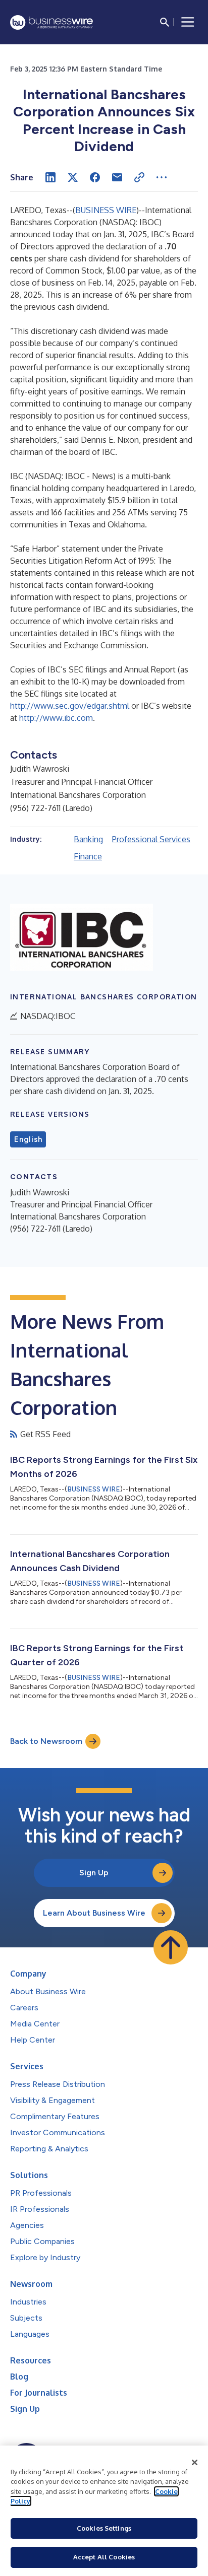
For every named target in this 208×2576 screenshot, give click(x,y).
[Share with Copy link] (139, 177)
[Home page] (51, 22)
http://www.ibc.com (56, 718)
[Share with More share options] (162, 177)
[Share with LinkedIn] (50, 177)
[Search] (165, 22)
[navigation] (188, 22)
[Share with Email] (117, 177)
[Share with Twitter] (73, 177)
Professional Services (151, 839)
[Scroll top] (171, 1947)
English (28, 1139)
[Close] (195, 2463)
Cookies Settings (104, 2528)
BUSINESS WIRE (106, 210)
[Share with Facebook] (95, 177)
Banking (88, 839)
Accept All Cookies (104, 2557)
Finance (88, 856)
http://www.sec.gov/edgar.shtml (70, 706)
